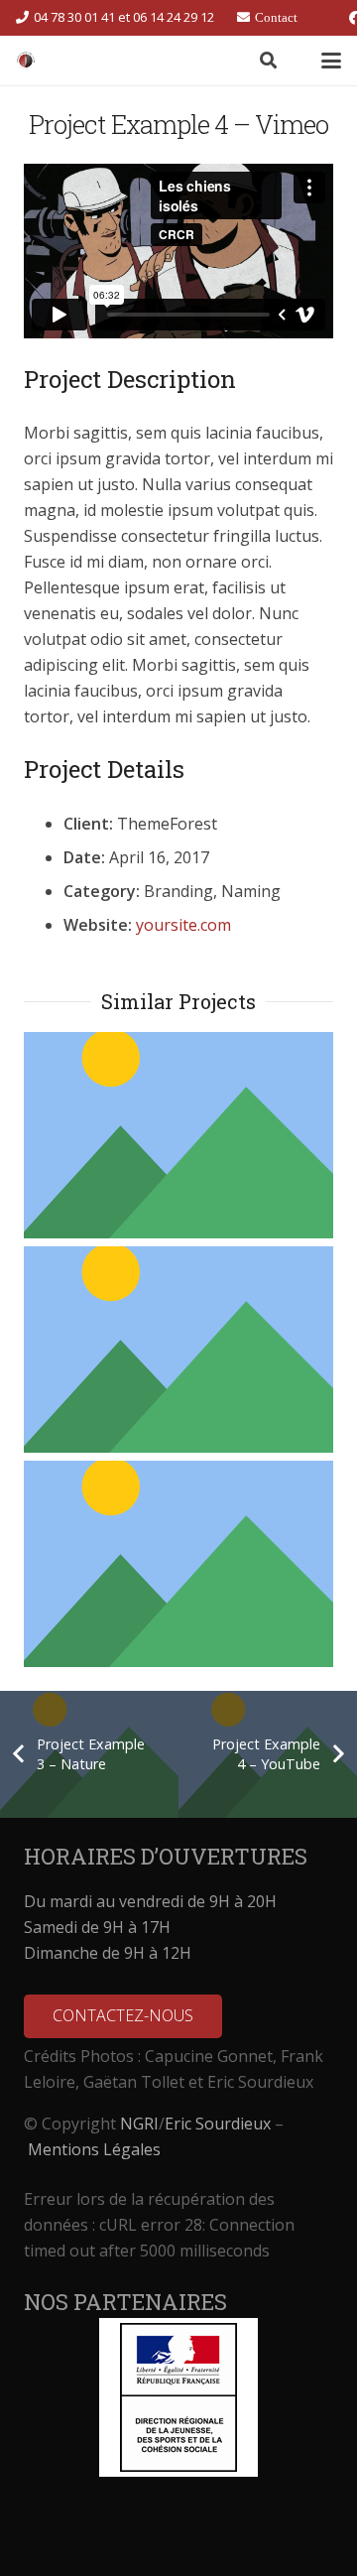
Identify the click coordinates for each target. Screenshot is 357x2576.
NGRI (139, 2124)
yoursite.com (183, 925)
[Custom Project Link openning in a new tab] (178, 1350)
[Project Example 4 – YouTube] (178, 1564)
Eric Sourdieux (218, 2124)
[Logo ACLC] (26, 61)
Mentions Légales (94, 2149)
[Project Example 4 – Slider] (178, 1135)
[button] (267, 61)
